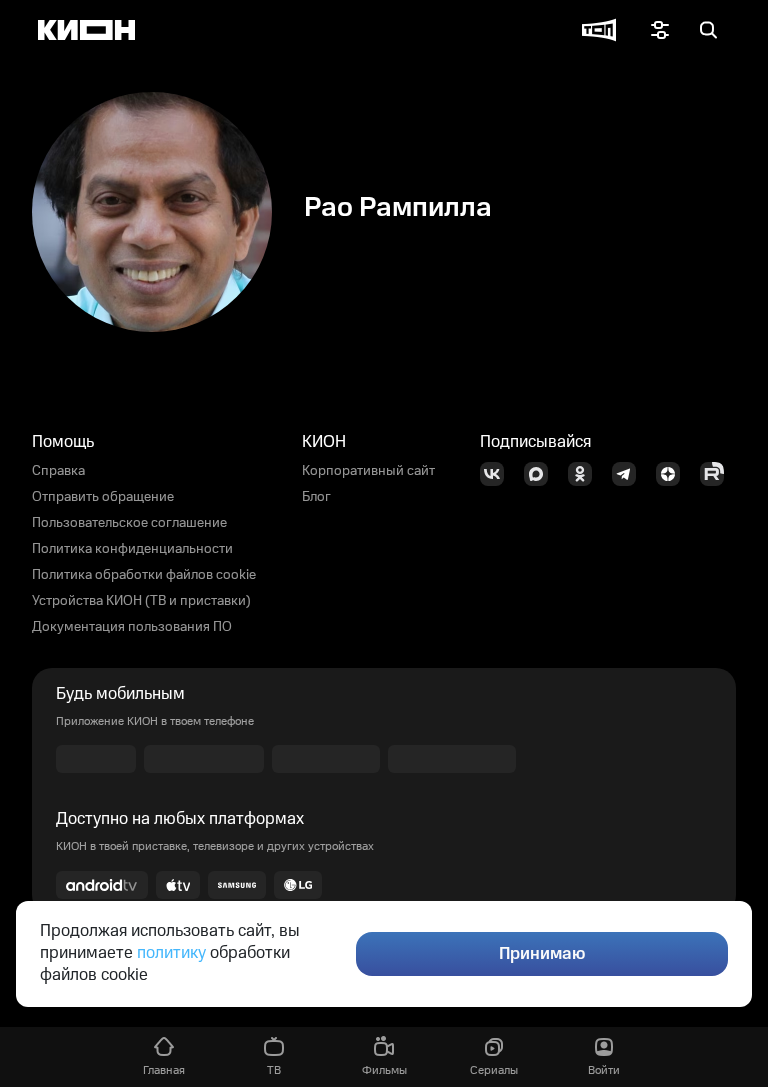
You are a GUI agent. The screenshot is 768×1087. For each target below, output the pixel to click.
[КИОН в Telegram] (630, 474)
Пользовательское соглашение (129, 523)
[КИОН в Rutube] (718, 474)
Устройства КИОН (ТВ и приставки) (141, 601)
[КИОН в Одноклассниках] (586, 474)
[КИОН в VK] (498, 474)
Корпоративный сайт (368, 471)
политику (171, 953)
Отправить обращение (103, 497)
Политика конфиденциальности (132, 549)
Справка (58, 471)
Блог (316, 497)
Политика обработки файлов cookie (144, 575)
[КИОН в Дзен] (674, 474)
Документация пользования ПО (132, 627)
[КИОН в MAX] (542, 474)
